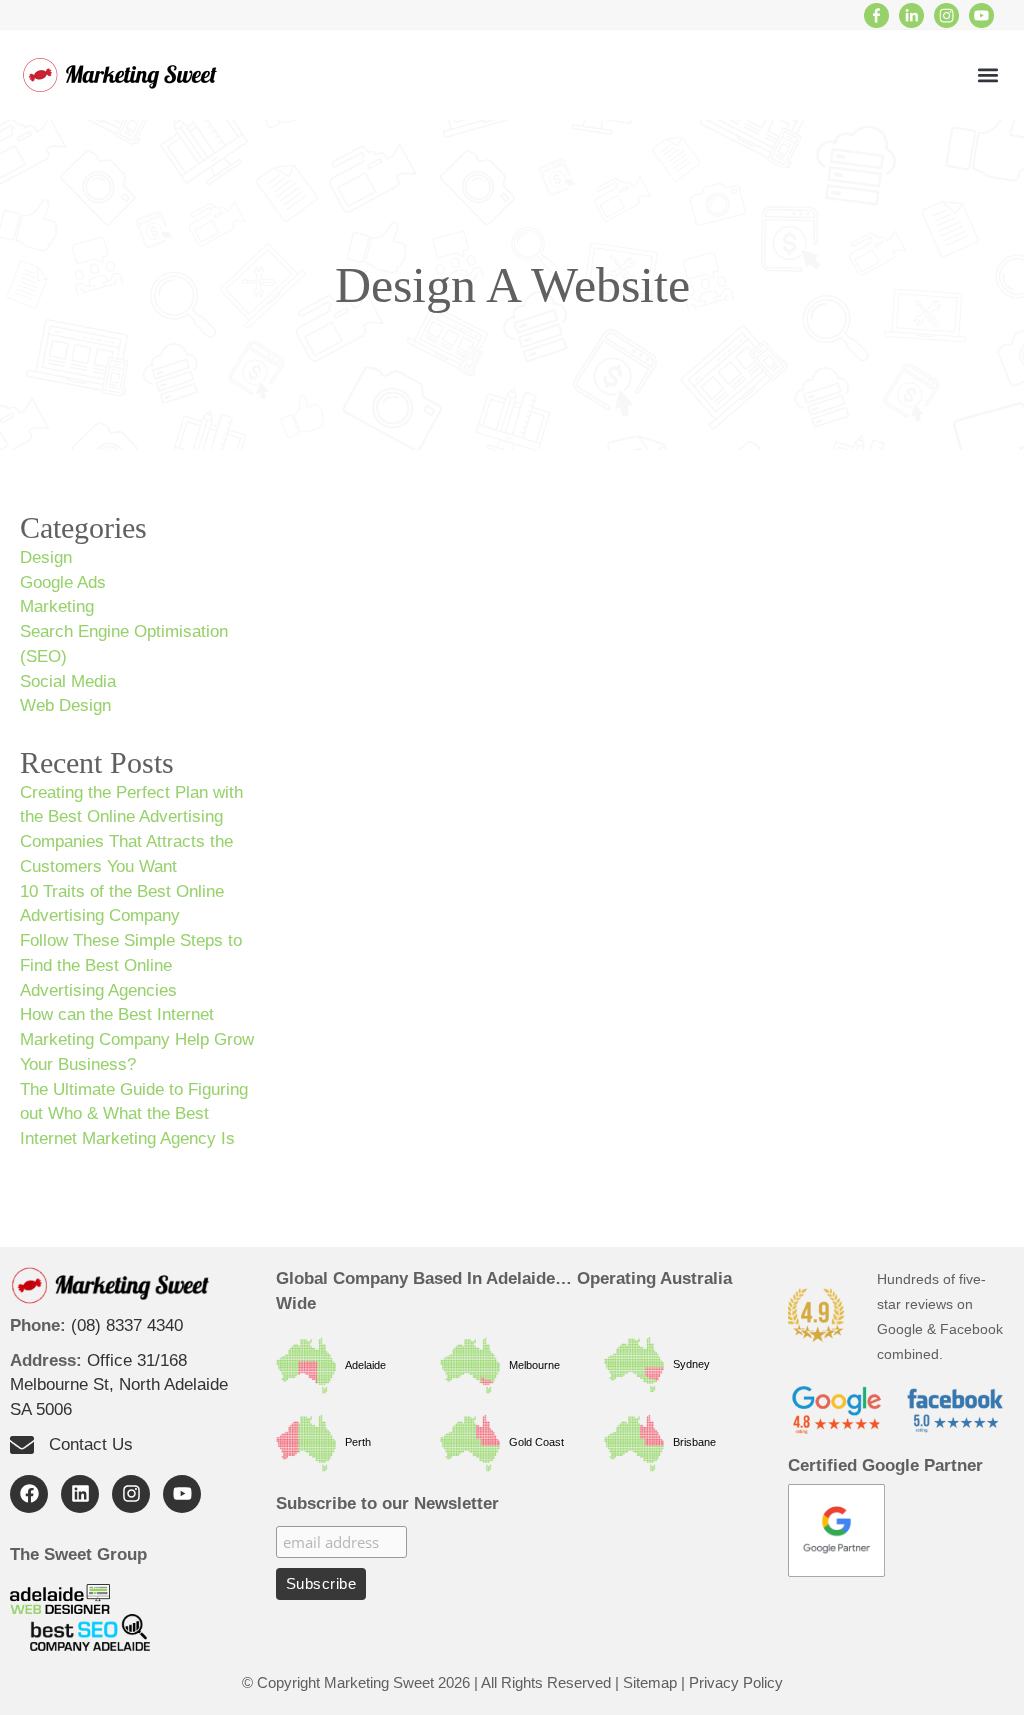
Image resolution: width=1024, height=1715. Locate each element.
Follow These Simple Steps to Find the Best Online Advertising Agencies (131, 965)
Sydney (687, 1364)
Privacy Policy (736, 1682)
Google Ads (63, 582)
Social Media (68, 681)
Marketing (57, 606)
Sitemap (650, 1682)
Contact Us (91, 1444)
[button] (987, 75)
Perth (353, 1442)
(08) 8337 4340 (127, 1325)
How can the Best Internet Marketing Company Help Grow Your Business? (137, 1039)
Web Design (65, 705)
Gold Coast (532, 1442)
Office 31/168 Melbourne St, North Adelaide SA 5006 (119, 1385)
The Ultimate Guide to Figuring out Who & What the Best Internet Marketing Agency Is (134, 1114)
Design (46, 557)
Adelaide (361, 1364)
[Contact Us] (22, 1445)
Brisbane (690, 1442)
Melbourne (530, 1364)
